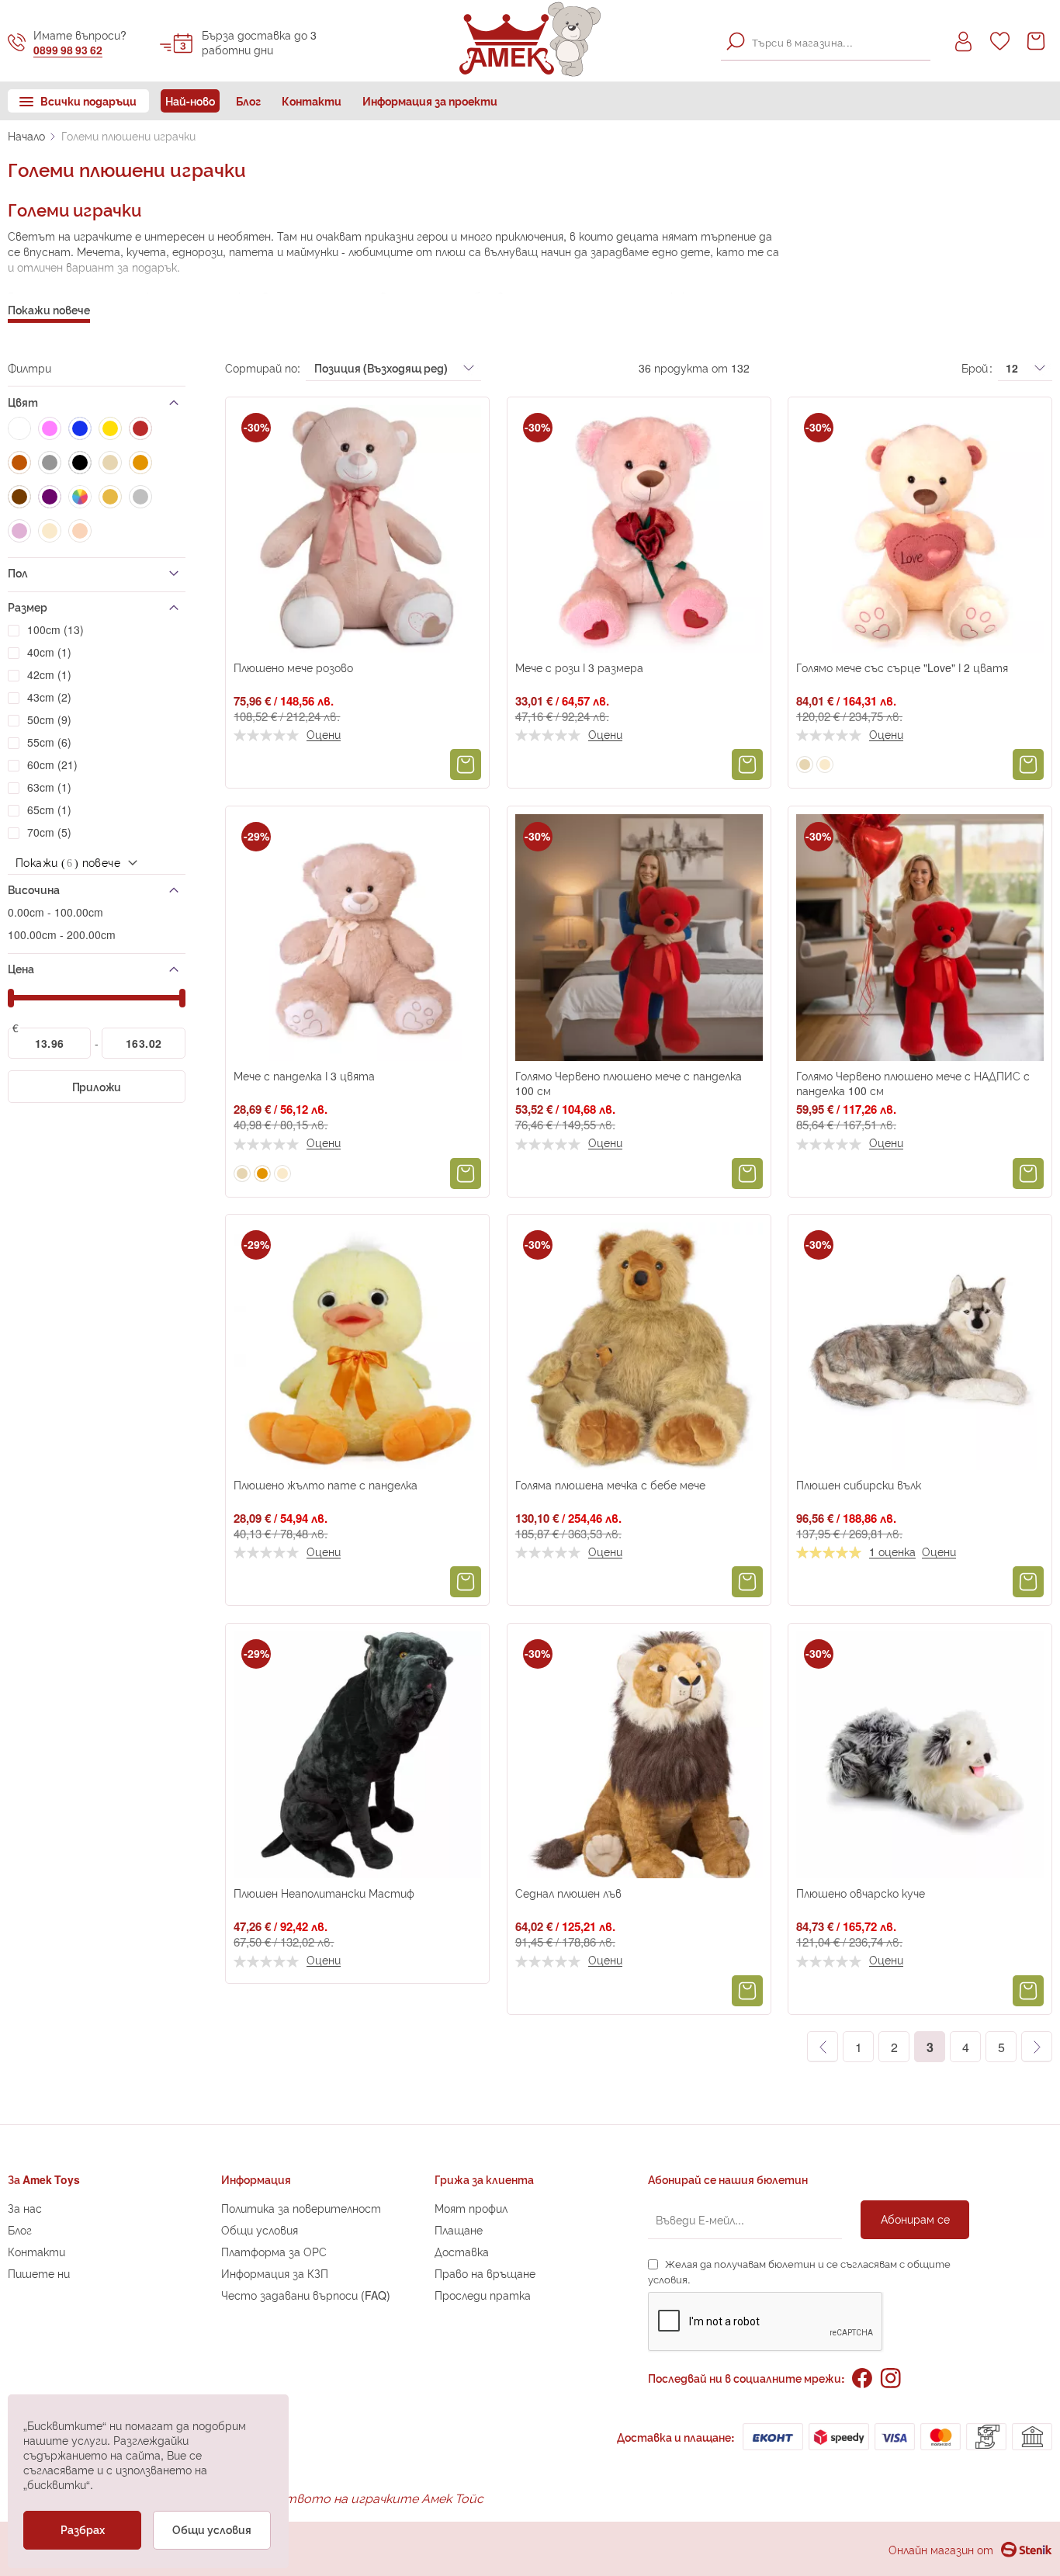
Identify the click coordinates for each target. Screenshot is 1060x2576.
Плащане (459, 2229)
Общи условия (260, 2229)
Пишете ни (39, 2273)
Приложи (97, 1086)
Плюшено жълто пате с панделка (326, 1484)
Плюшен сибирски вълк (859, 1484)
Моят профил (471, 2208)
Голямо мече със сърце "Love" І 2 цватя (902, 667)
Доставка (462, 2251)
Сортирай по (261, 368)
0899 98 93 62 (68, 49)
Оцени (324, 734)
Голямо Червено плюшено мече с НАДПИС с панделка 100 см (913, 1083)
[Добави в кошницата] (466, 764)
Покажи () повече (68, 862)
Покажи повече (49, 309)
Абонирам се (915, 2219)
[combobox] (826, 41)
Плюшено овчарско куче (861, 1893)
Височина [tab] (34, 889)
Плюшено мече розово (293, 667)
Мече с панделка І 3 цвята (304, 1075)
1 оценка (892, 1551)
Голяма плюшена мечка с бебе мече (610, 1484)
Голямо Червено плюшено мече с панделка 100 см (629, 1083)
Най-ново (190, 101)
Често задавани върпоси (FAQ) (306, 2295)
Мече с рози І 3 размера (579, 667)
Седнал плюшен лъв (568, 1893)
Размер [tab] (28, 607)
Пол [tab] (18, 572)
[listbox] (816, 766)
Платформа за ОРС (274, 2251)
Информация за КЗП (275, 2273)
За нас (25, 2208)
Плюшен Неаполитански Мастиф (324, 1893)
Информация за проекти (430, 101)
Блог (248, 101)
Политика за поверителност (301, 2208)
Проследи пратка (483, 2295)
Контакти (312, 101)
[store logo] (530, 39)
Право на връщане (485, 2273)
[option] (805, 764)
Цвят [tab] (23, 402)
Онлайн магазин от (941, 2549)
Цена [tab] (21, 968)
